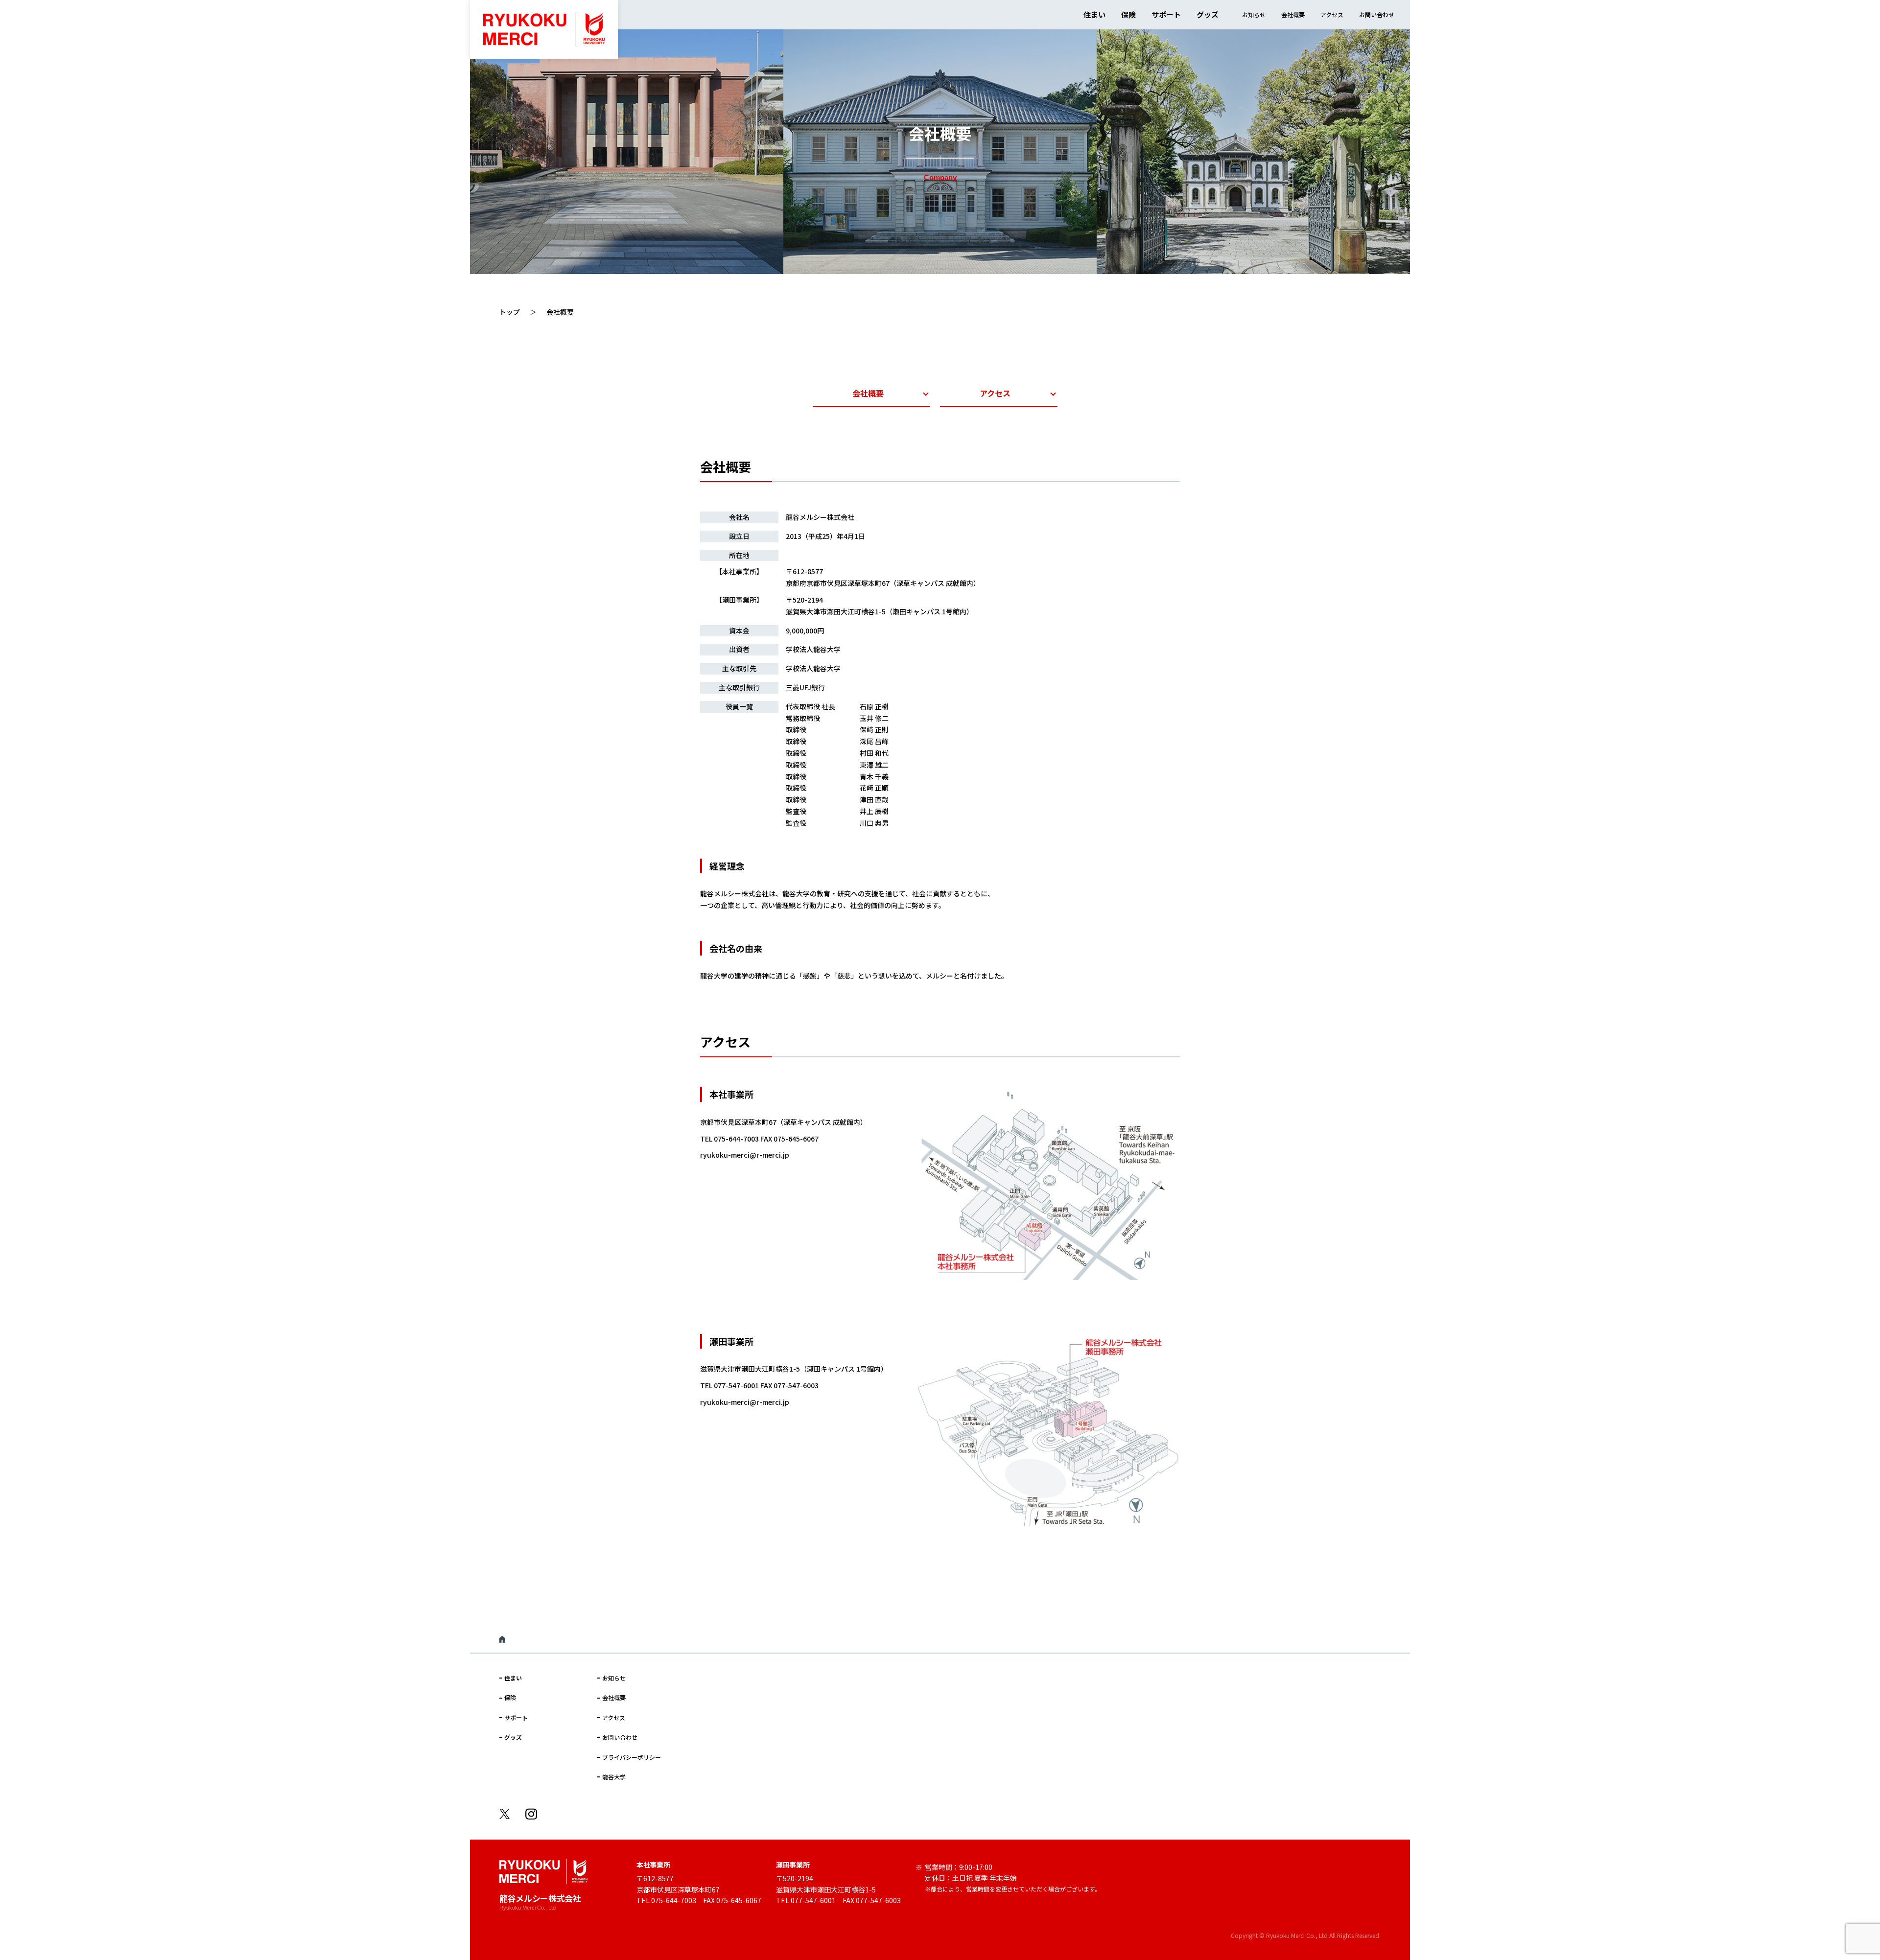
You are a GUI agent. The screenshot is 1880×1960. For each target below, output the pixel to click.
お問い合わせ (1377, 14)
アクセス (1332, 14)
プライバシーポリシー (632, 1757)
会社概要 (1293, 14)
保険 (1128, 14)
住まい (1094, 14)
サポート (1166, 14)
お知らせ (1254, 14)
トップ (510, 312)
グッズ (1208, 14)
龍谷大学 (614, 1777)
